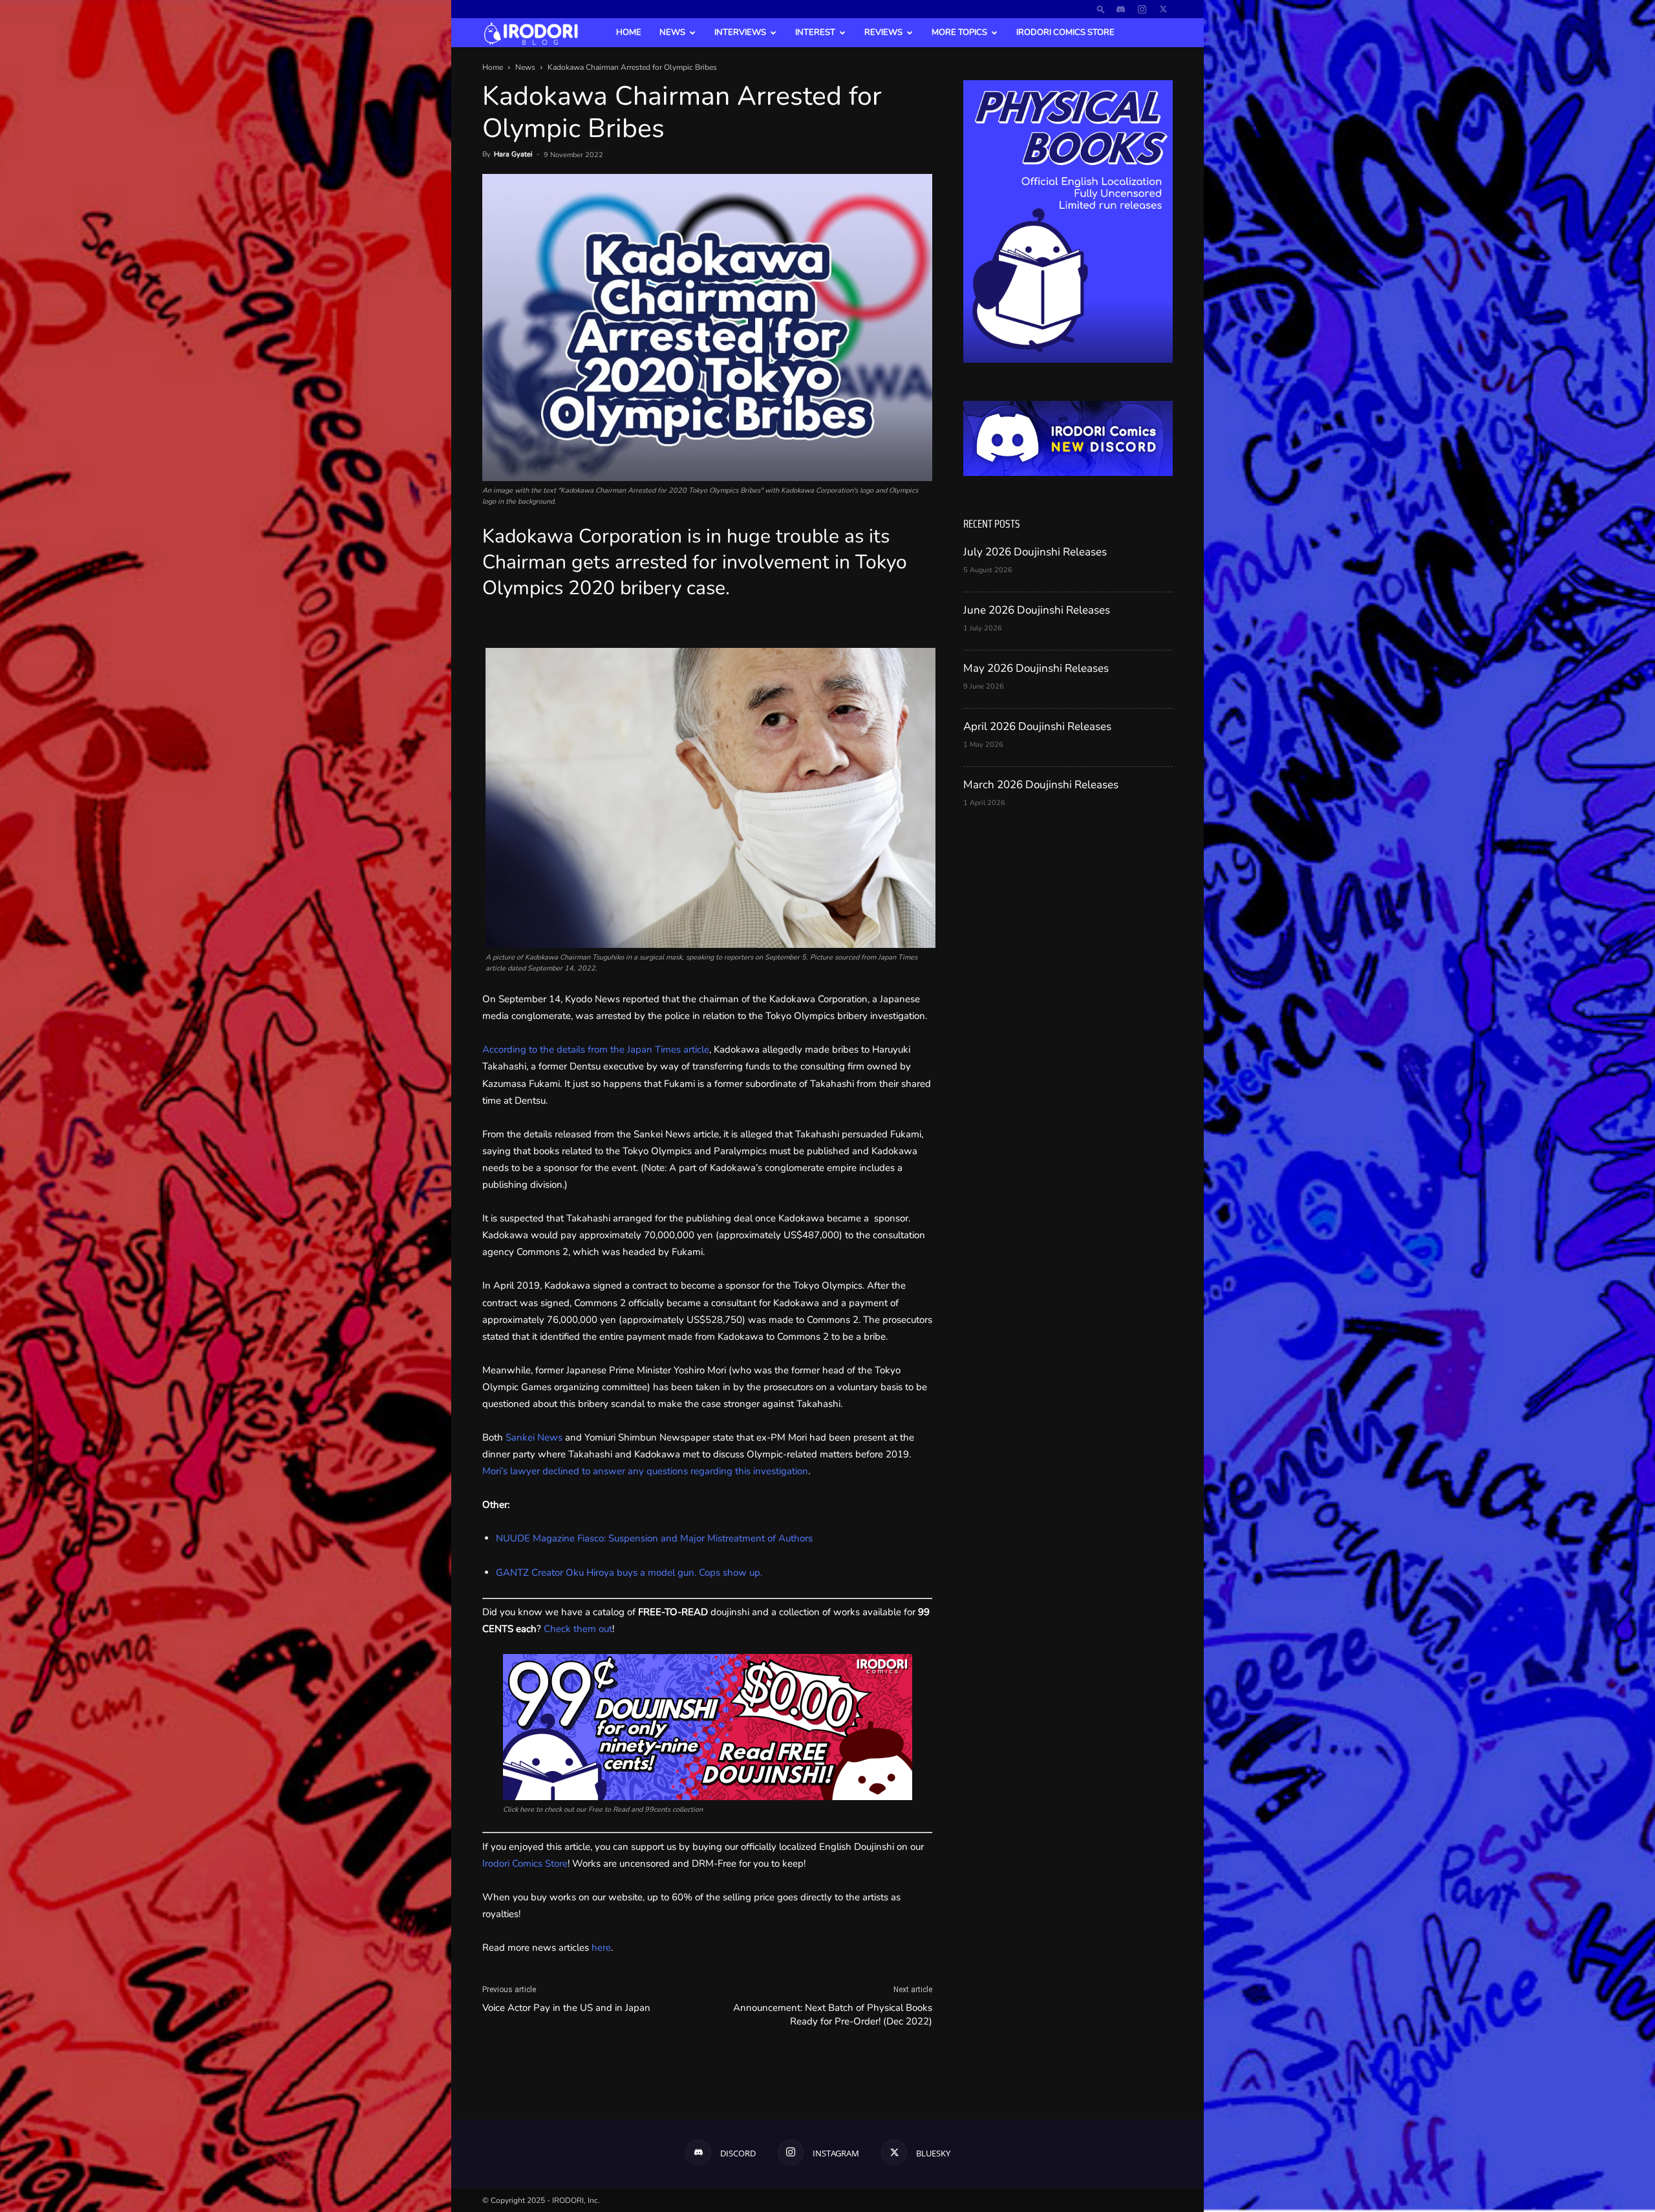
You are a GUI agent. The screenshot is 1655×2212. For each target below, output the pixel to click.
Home (629, 32)
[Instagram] (1142, 9)
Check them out (578, 1629)
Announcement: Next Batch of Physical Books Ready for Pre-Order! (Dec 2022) (833, 2014)
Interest (815, 32)
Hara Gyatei (513, 154)
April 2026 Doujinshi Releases (1037, 726)
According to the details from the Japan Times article (596, 1049)
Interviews (740, 32)
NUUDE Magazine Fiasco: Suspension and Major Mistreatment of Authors (654, 1538)
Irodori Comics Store (1065, 32)
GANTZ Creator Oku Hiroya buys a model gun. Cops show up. (629, 1573)
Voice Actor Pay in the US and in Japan (566, 2008)
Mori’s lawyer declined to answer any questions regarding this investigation (645, 1471)
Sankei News (534, 1437)
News (672, 32)
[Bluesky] (1163, 9)
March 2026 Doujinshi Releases (1041, 785)
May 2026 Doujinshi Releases (1036, 668)
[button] (1101, 9)
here (601, 1948)
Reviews (883, 32)
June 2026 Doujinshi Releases (1037, 610)
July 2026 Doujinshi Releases (1035, 552)
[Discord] (1120, 9)
